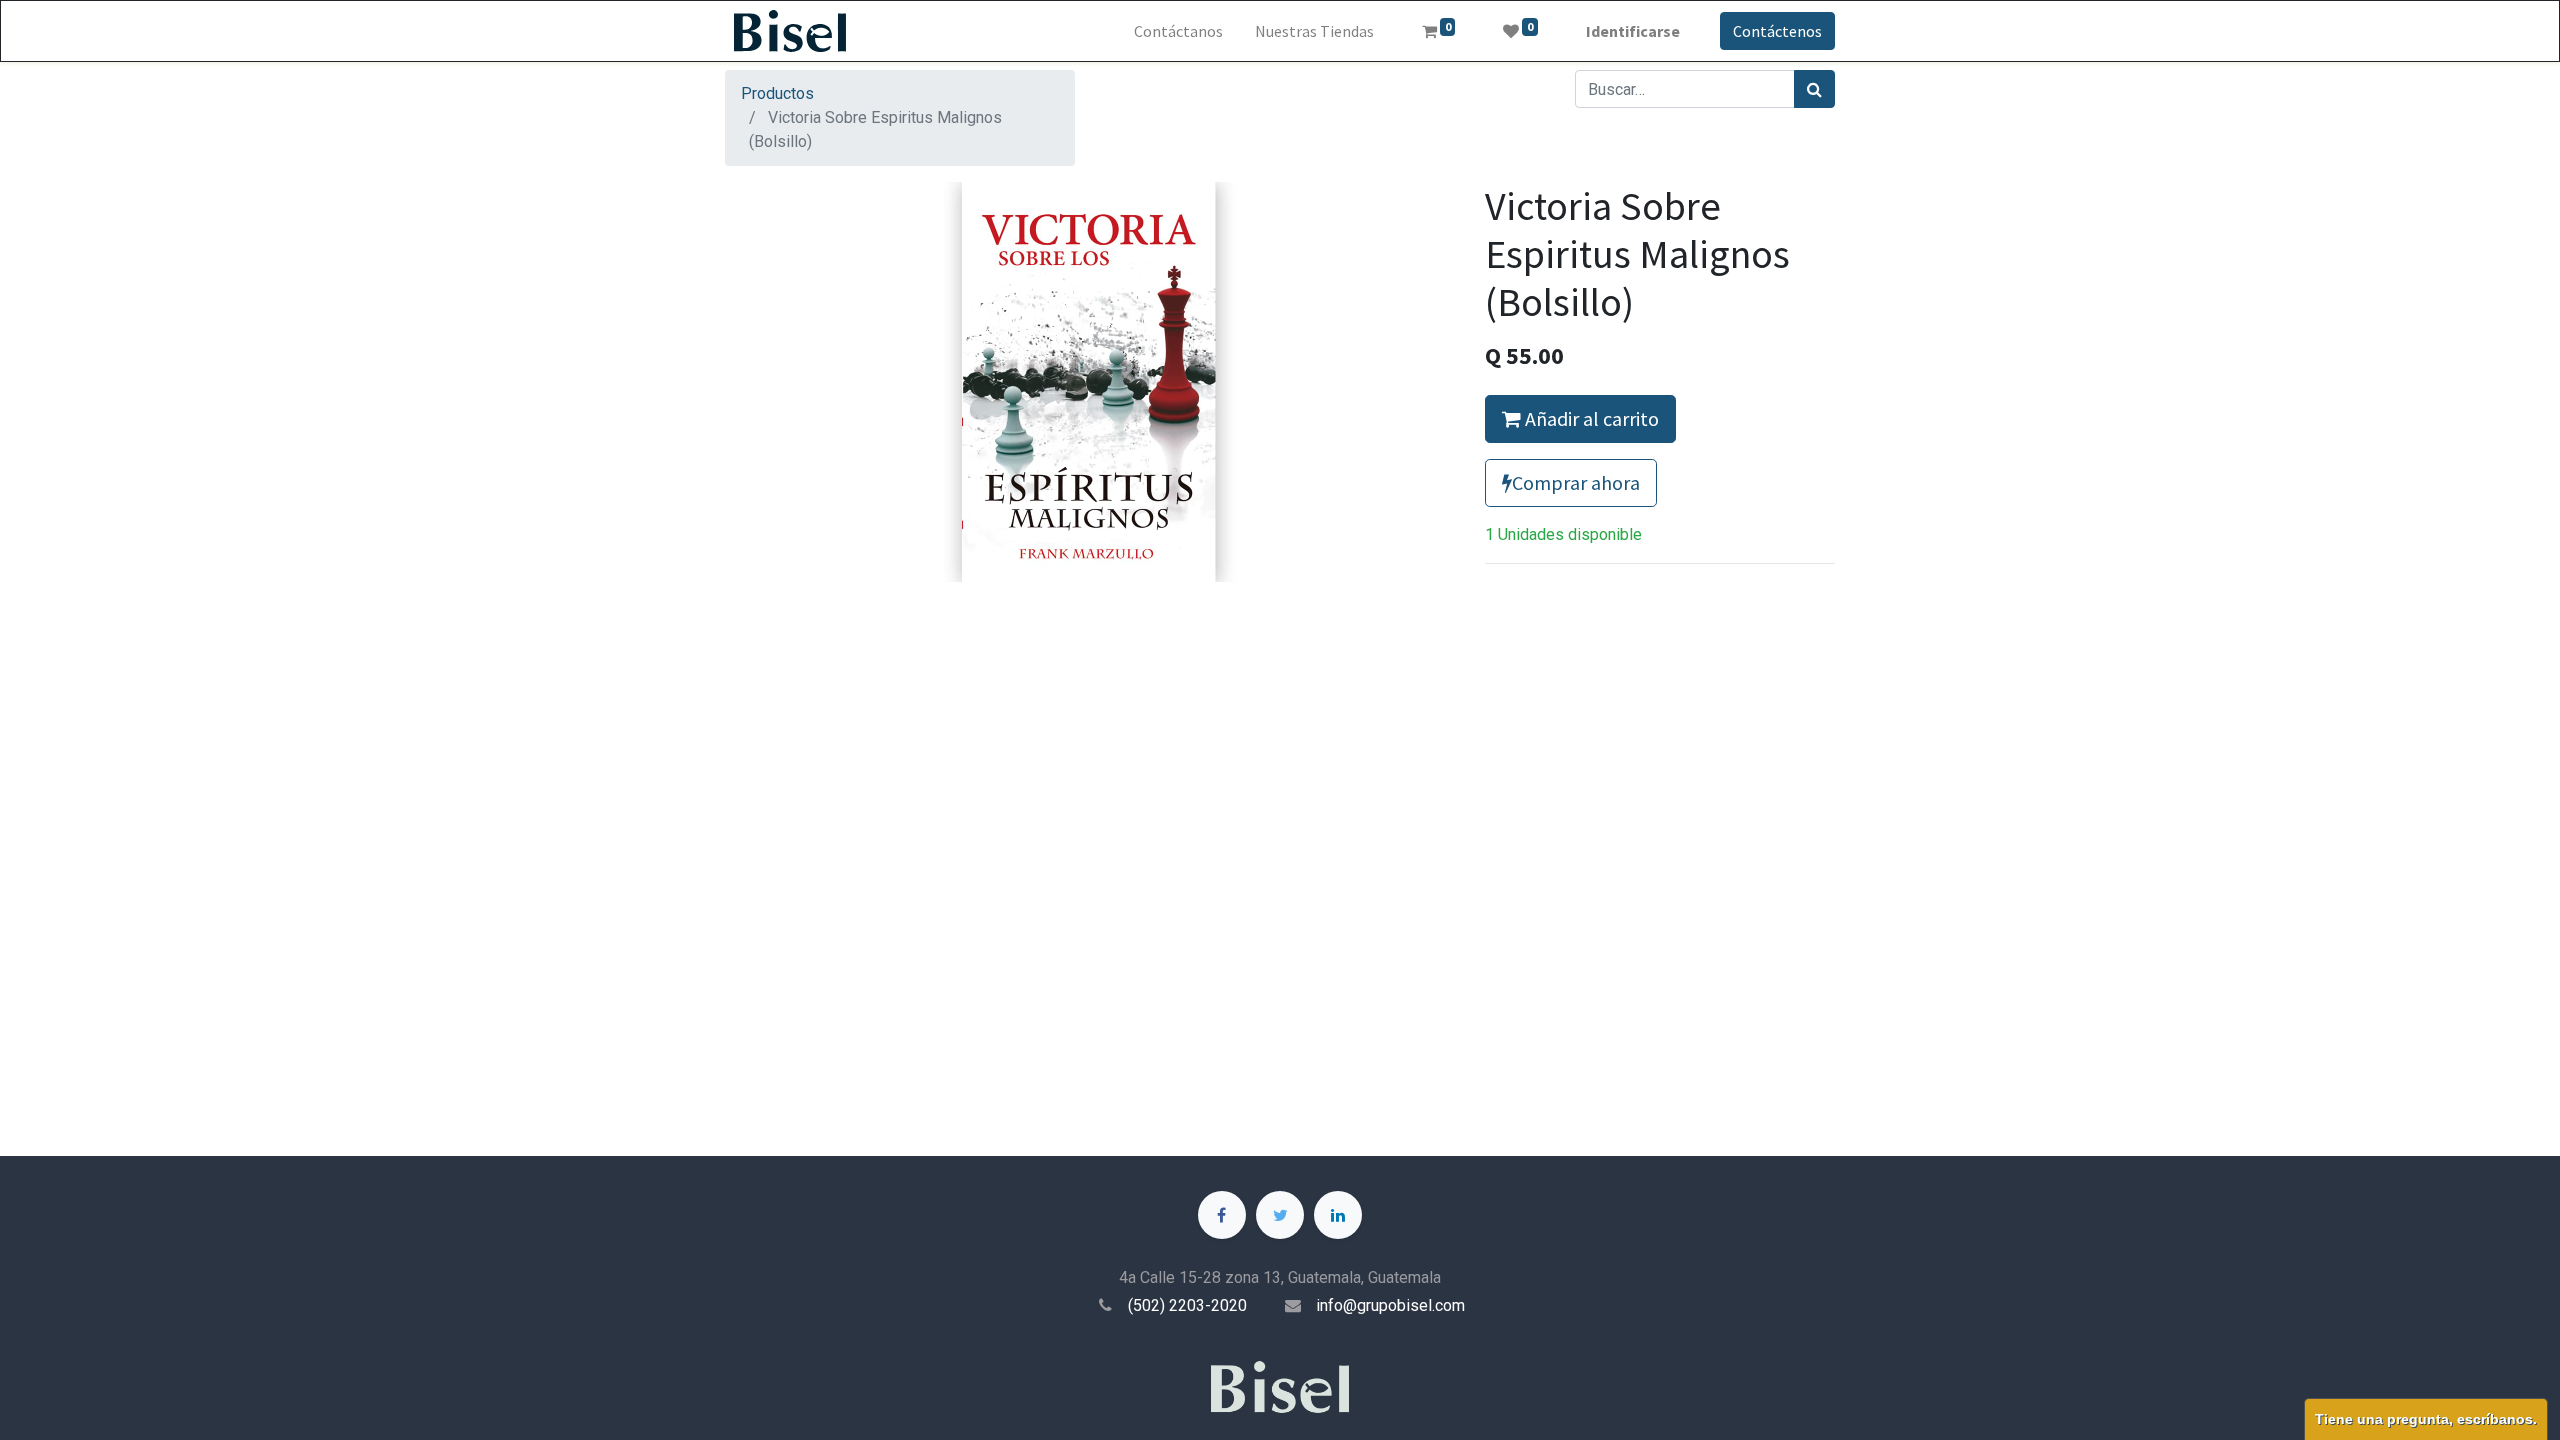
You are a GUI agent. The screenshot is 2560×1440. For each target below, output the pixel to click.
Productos (777, 93)
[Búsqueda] (1814, 89)
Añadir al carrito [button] (1590, 418)
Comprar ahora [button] (1576, 482)
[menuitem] (1178, 31)
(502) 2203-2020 (1187, 1305)
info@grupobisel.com (1390, 1305)
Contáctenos (1777, 31)
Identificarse (1633, 31)
